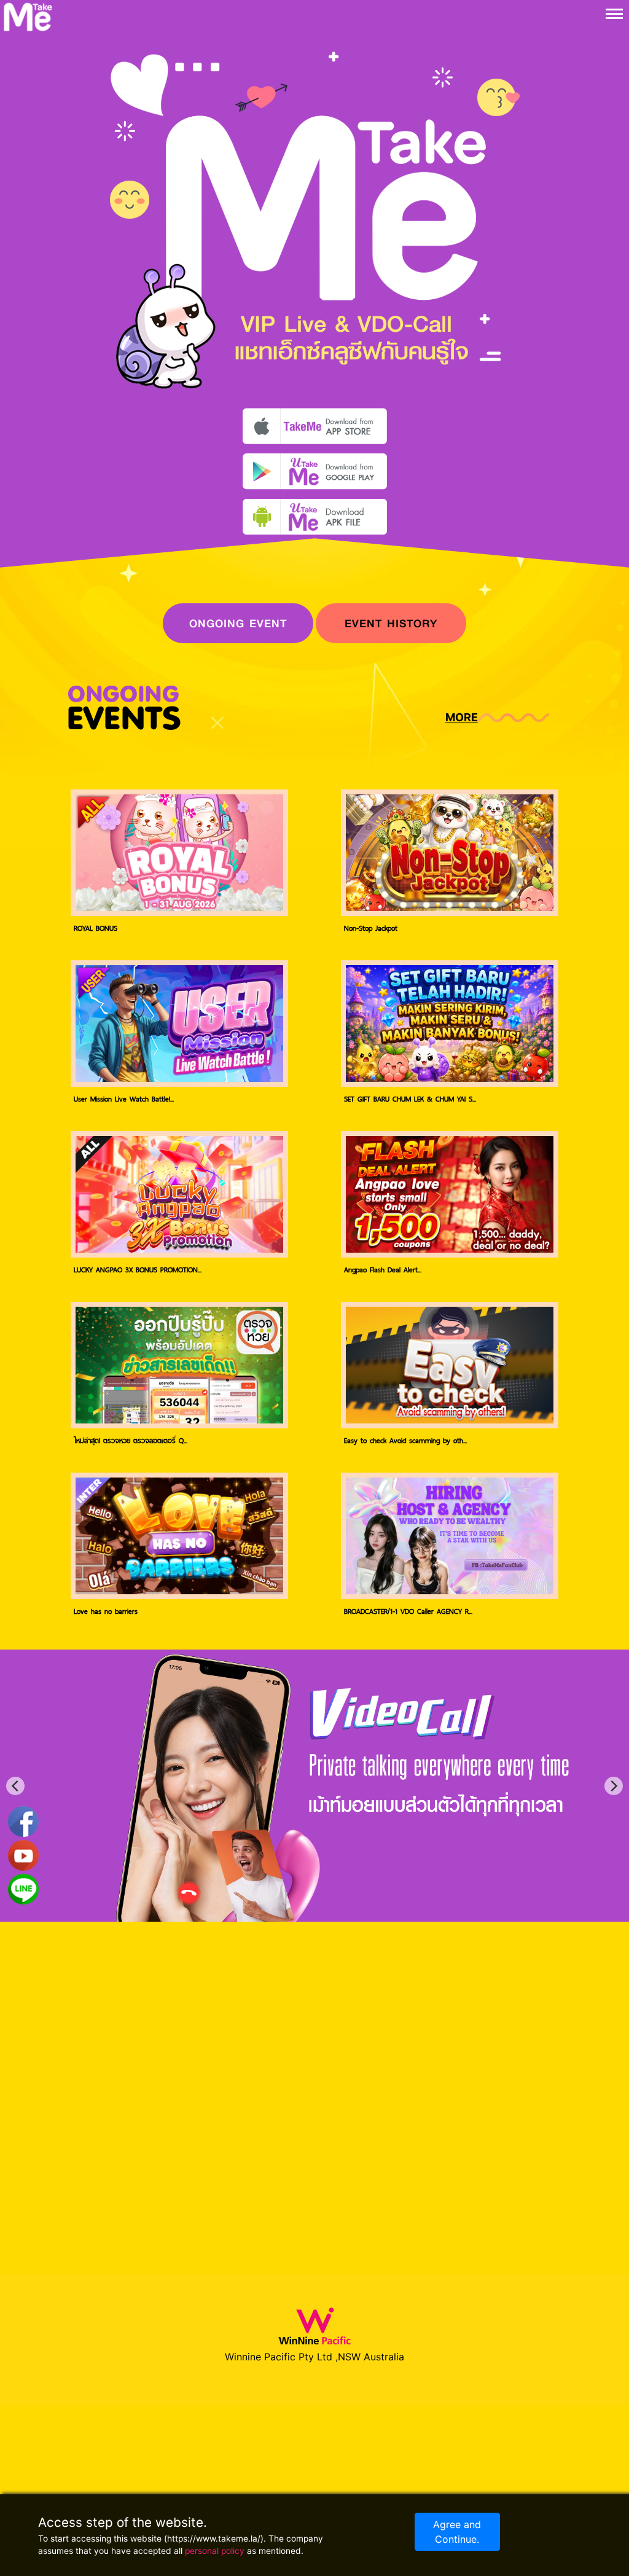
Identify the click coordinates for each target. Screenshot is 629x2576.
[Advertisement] (565, 442)
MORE (462, 717)
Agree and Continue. (457, 2532)
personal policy (215, 2551)
